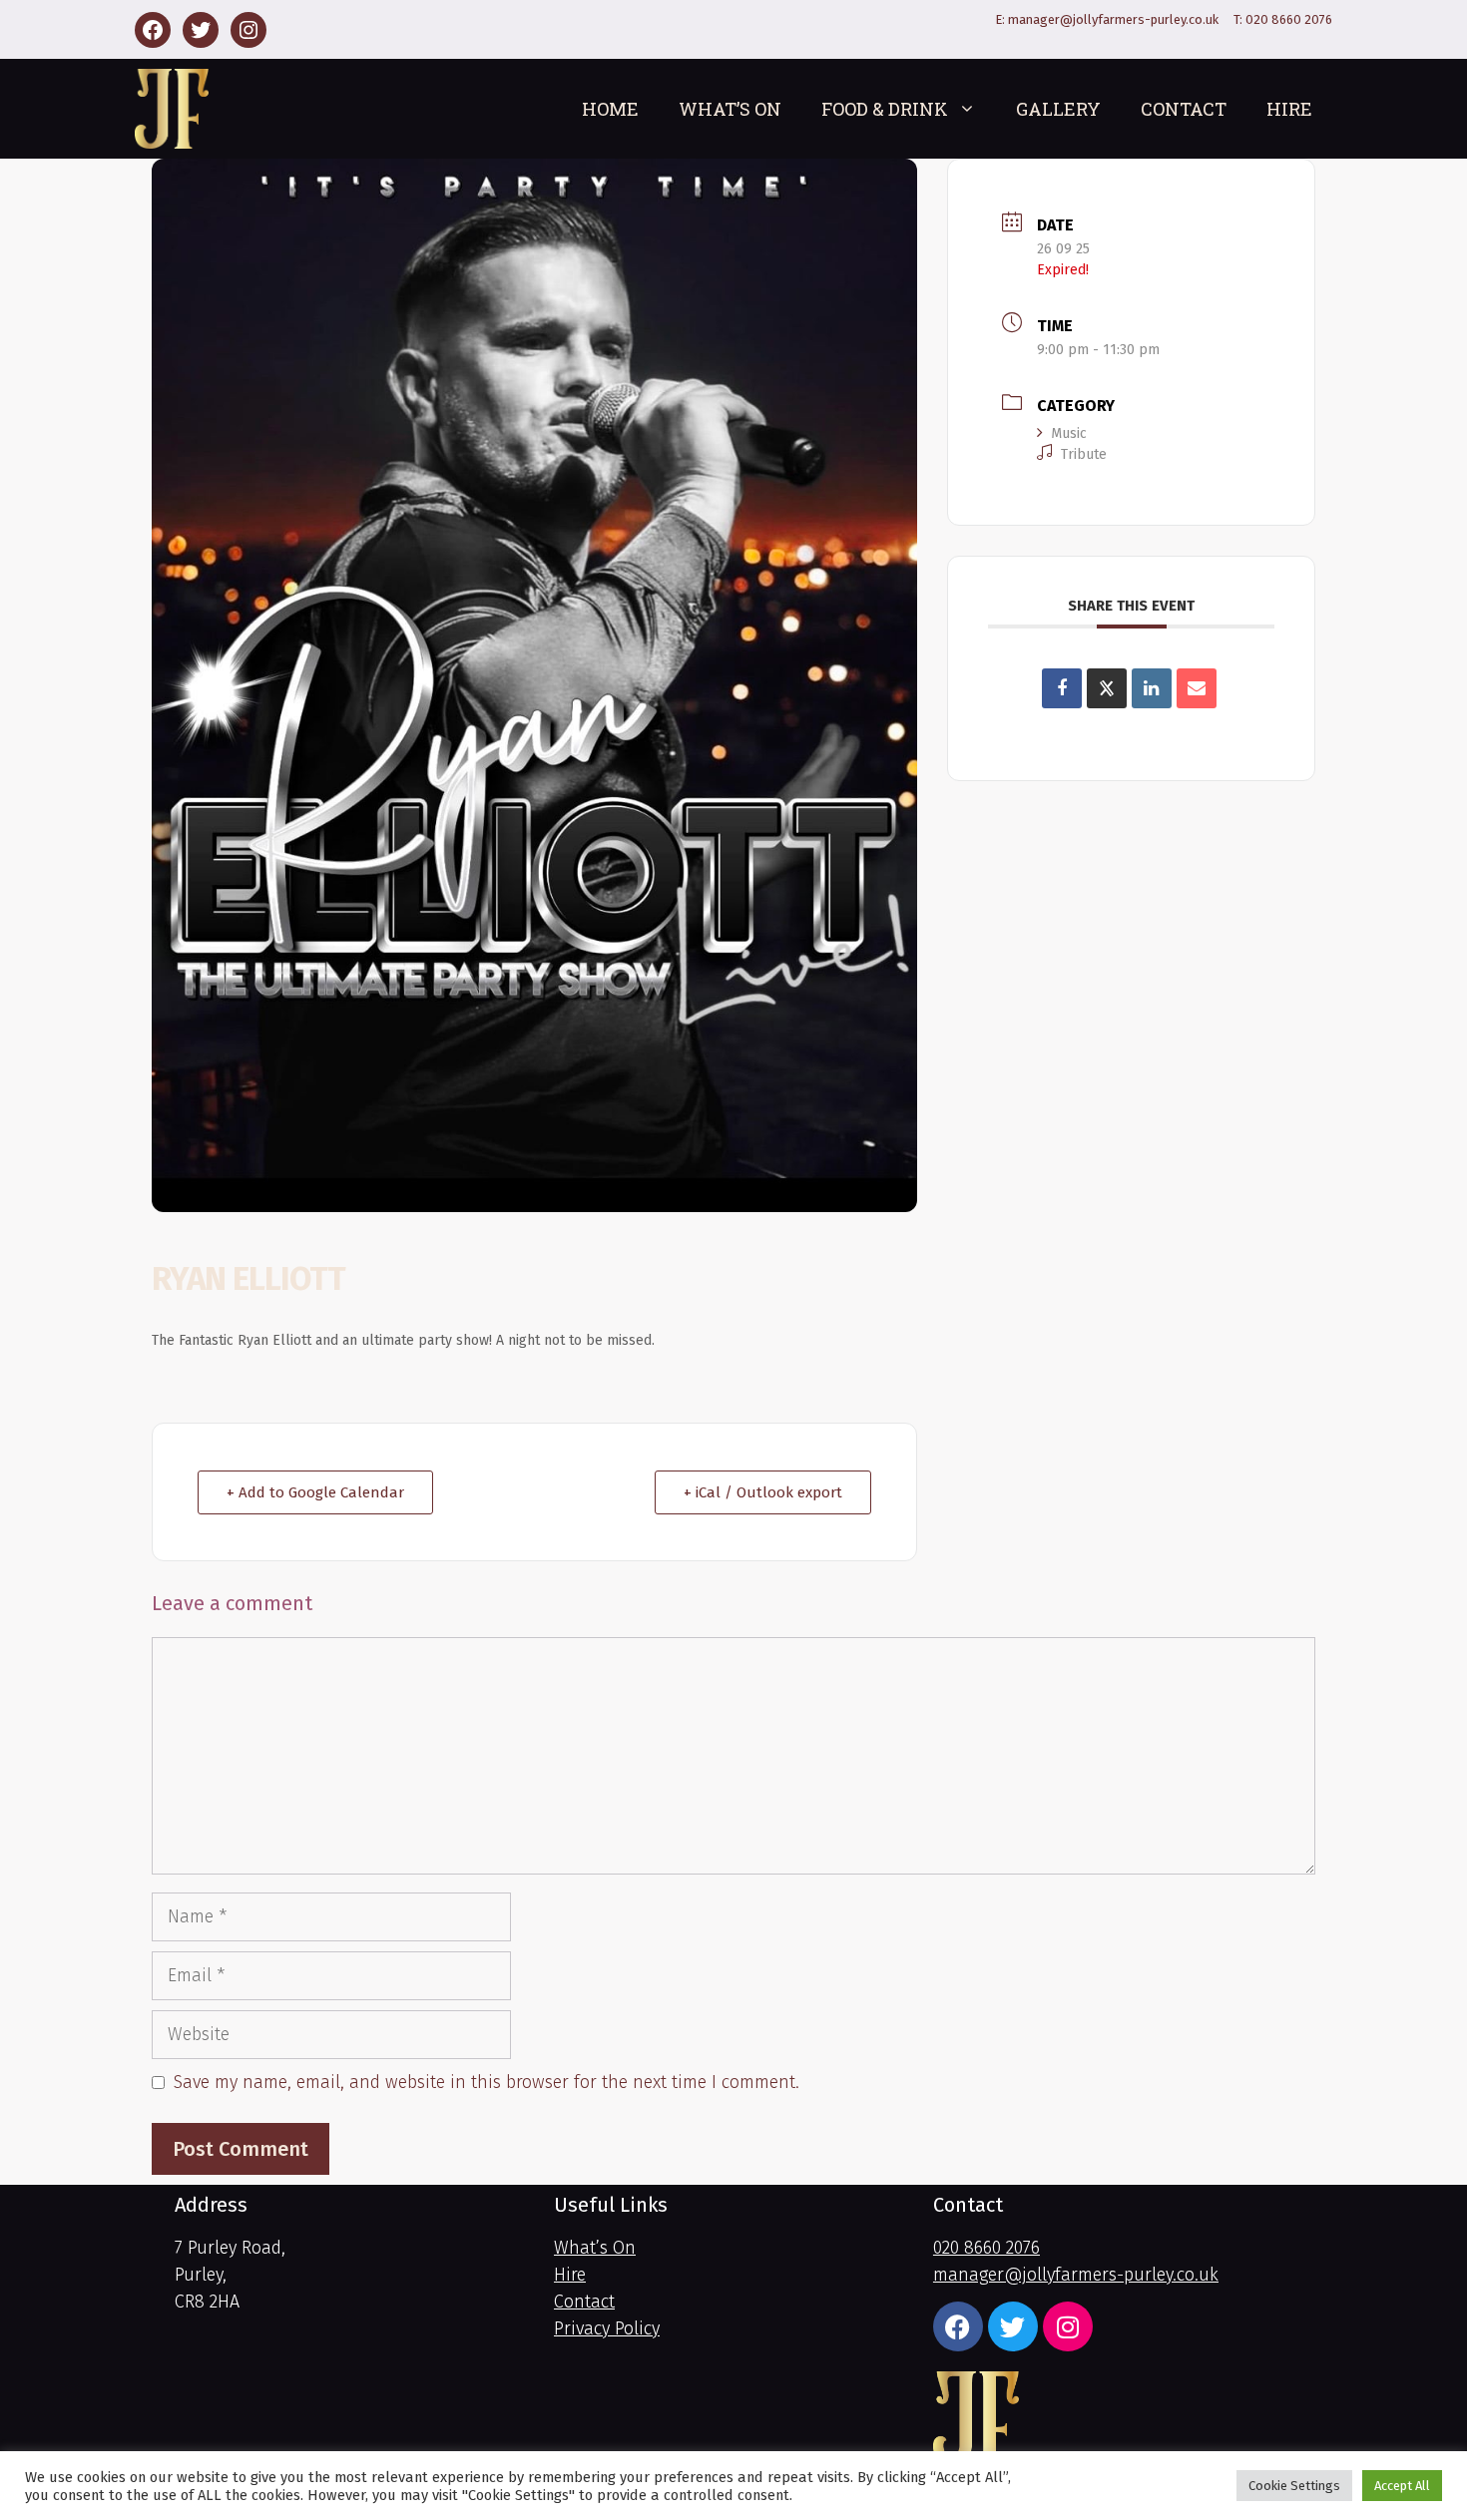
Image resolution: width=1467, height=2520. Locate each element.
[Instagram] (248, 30)
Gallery (1058, 109)
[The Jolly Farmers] (172, 109)
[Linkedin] (1152, 688)
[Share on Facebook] (1062, 688)
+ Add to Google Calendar (315, 1492)
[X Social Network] (1107, 688)
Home (610, 109)
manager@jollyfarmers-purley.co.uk (1113, 19)
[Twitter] (201, 30)
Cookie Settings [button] (1294, 2486)
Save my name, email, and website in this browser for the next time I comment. (487, 2082)
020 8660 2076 (1289, 19)
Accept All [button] (1402, 2486)
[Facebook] (153, 30)
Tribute (1084, 454)
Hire (1289, 109)
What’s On (730, 109)
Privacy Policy (607, 2328)
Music (1069, 433)
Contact (1184, 109)
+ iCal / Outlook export (763, 1492)
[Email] (1197, 688)
